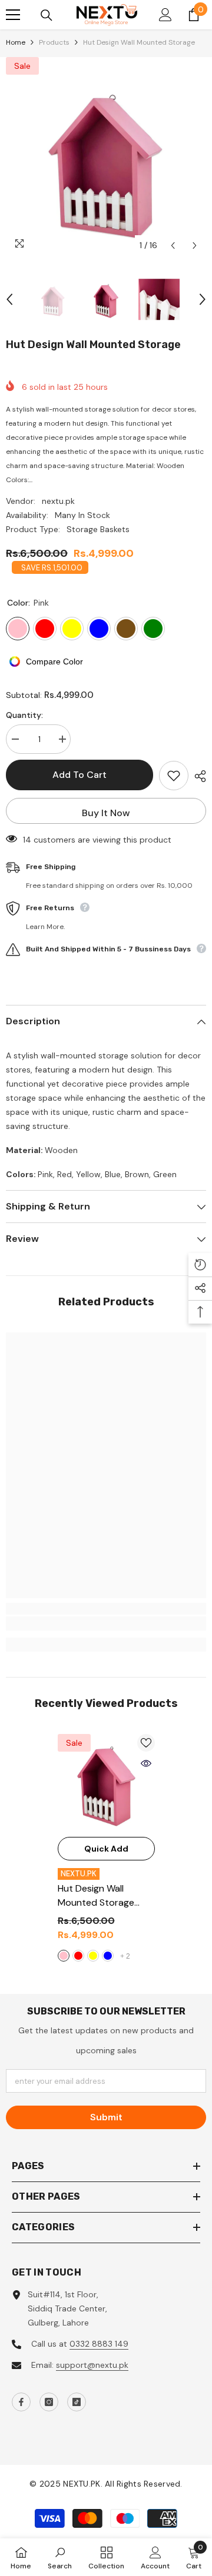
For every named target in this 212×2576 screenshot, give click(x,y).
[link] (106, 1623)
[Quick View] (146, 1763)
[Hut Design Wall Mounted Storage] (106, 1783)
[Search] (47, 15)
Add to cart (79, 775)
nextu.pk (58, 501)
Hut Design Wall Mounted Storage (96, 1896)
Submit (106, 2117)
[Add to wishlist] (174, 776)
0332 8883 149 (99, 2344)
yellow (93, 1956)
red (78, 1956)
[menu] (13, 15)
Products (54, 42)
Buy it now (106, 813)
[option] (106, 157)
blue (108, 1956)
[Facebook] (21, 2402)
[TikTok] (77, 2402)
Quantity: (24, 715)
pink (64, 1956)
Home (16, 42)
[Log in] (165, 15)
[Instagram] (49, 2402)
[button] (173, 245)
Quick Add (106, 1849)
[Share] (197, 776)
